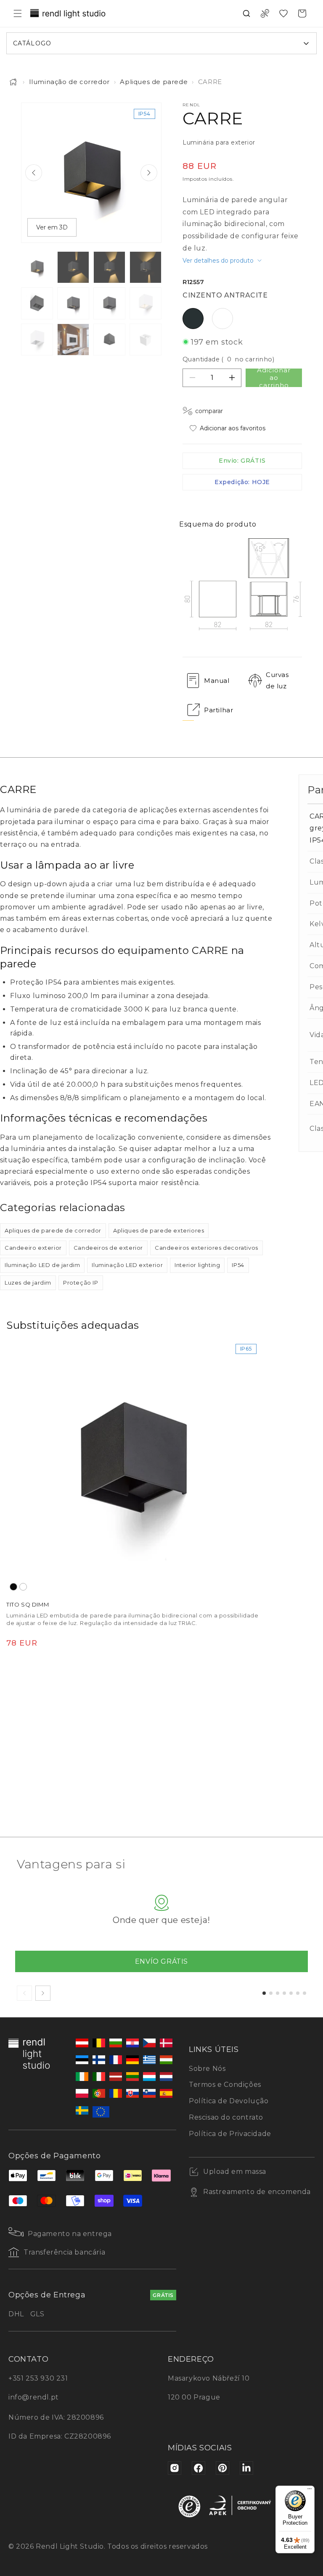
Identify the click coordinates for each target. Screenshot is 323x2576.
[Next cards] (43, 1993)
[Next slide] (149, 173)
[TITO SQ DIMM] (134, 1467)
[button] (18, 13)
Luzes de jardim (28, 1283)
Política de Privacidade (230, 2134)
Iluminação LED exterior (127, 1265)
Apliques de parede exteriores (159, 1230)
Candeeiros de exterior (108, 1248)
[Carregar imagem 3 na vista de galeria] (109, 267)
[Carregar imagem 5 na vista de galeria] (37, 303)
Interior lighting (197, 1265)
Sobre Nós (207, 2069)
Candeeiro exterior (33, 1248)
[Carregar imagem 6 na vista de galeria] (73, 303)
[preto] (13, 1587)
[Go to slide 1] (264, 1993)
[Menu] (310, 2491)
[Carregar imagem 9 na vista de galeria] (37, 340)
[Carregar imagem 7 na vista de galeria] (109, 303)
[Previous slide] (34, 173)
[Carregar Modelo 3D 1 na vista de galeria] (109, 340)
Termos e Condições (225, 2085)
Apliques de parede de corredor (53, 1230)
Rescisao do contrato (226, 2117)
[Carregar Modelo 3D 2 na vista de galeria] (146, 340)
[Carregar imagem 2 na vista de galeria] (73, 267)
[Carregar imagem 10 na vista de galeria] (73, 340)
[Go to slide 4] (284, 1993)
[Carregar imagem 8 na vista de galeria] (146, 303)
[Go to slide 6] (298, 1993)
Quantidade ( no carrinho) (228, 359)
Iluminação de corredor (69, 82)
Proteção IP (81, 1283)
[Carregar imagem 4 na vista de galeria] (146, 267)
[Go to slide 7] (304, 1993)
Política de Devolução (229, 2101)
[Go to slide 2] (271, 1993)
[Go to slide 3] (278, 1993)
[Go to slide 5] (291, 1993)
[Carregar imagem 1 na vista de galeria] (37, 267)
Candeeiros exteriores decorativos (207, 1248)
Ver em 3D (52, 227)
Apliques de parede (154, 82)
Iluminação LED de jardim (42, 1265)
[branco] (23, 1587)
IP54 (238, 1265)
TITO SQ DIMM (28, 1604)
